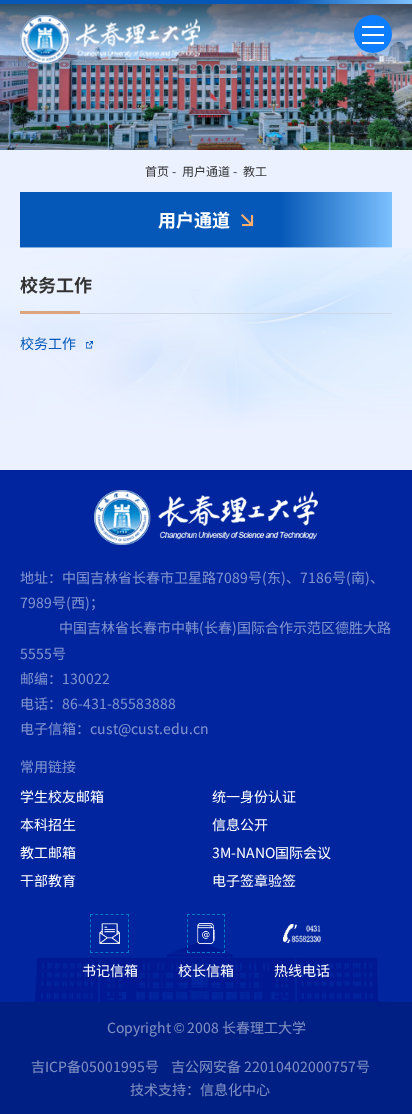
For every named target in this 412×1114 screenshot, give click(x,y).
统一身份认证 (254, 796)
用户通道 (206, 170)
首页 (157, 170)
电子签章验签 (254, 880)
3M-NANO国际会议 (271, 852)
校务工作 (48, 343)
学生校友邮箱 (62, 796)
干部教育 (48, 880)
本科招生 (48, 824)
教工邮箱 (48, 852)
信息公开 (240, 824)
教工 (255, 170)
